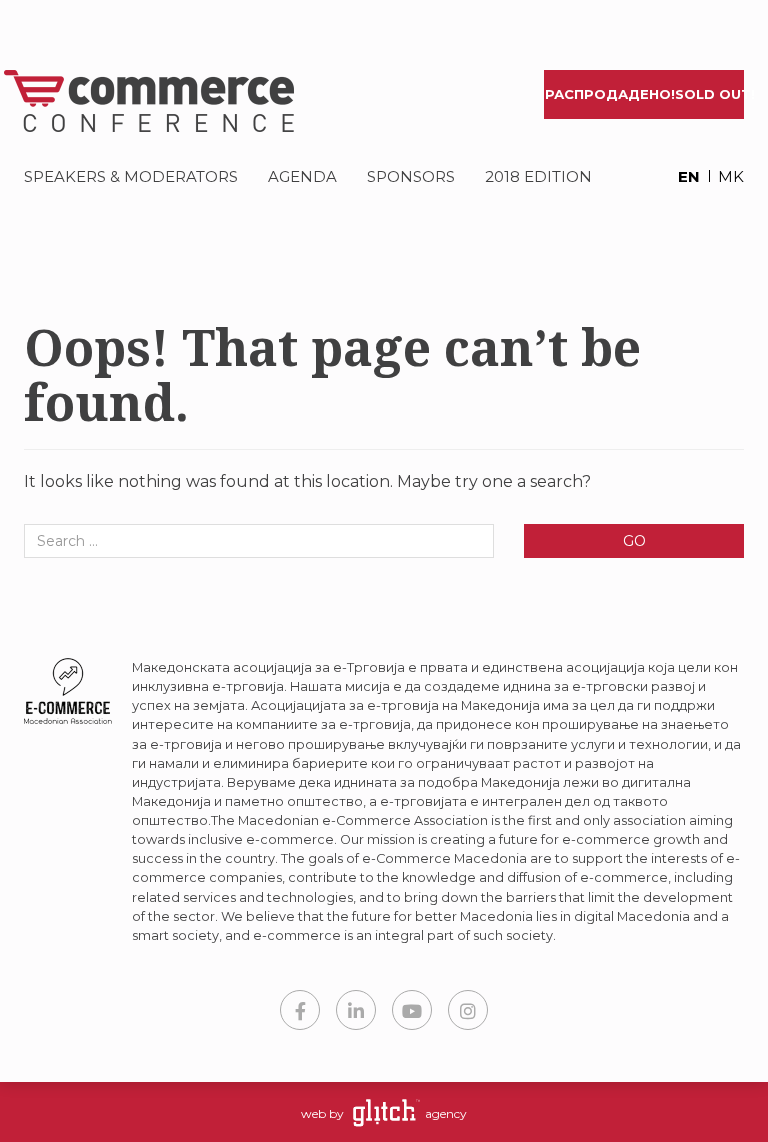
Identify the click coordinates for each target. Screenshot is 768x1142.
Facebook (300, 1010)
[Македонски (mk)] (724, 178)
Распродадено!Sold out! (644, 94)
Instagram (468, 1010)
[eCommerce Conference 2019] (151, 101)
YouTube (412, 1010)
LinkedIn (356, 1010)
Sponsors (411, 176)
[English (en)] (680, 178)
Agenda (302, 176)
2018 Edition (538, 176)
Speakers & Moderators (131, 176)
